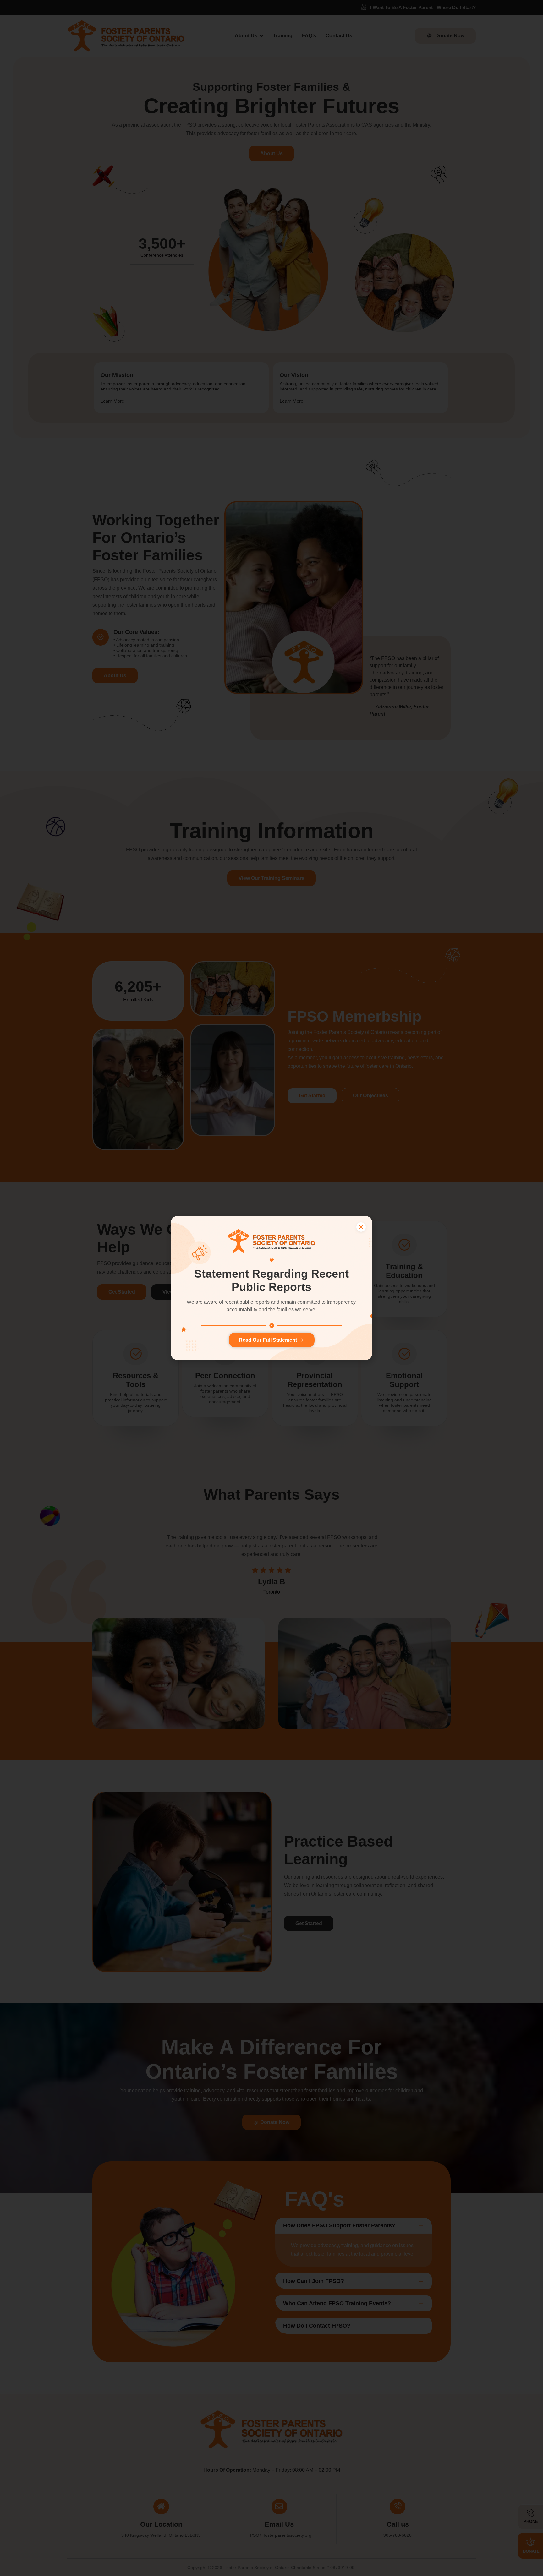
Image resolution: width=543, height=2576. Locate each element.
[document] (271, 1288)
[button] (361, 1227)
